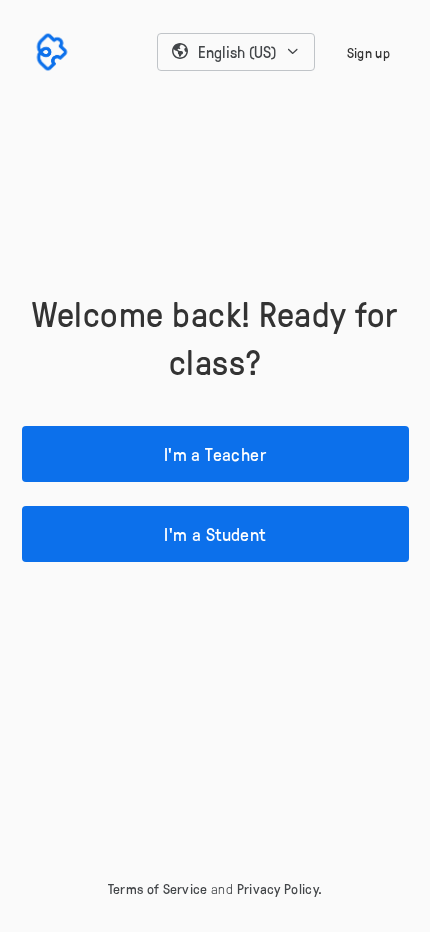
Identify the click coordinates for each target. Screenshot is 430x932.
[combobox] (236, 52)
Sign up (368, 52)
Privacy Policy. (280, 888)
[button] (236, 52)
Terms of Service (158, 888)
